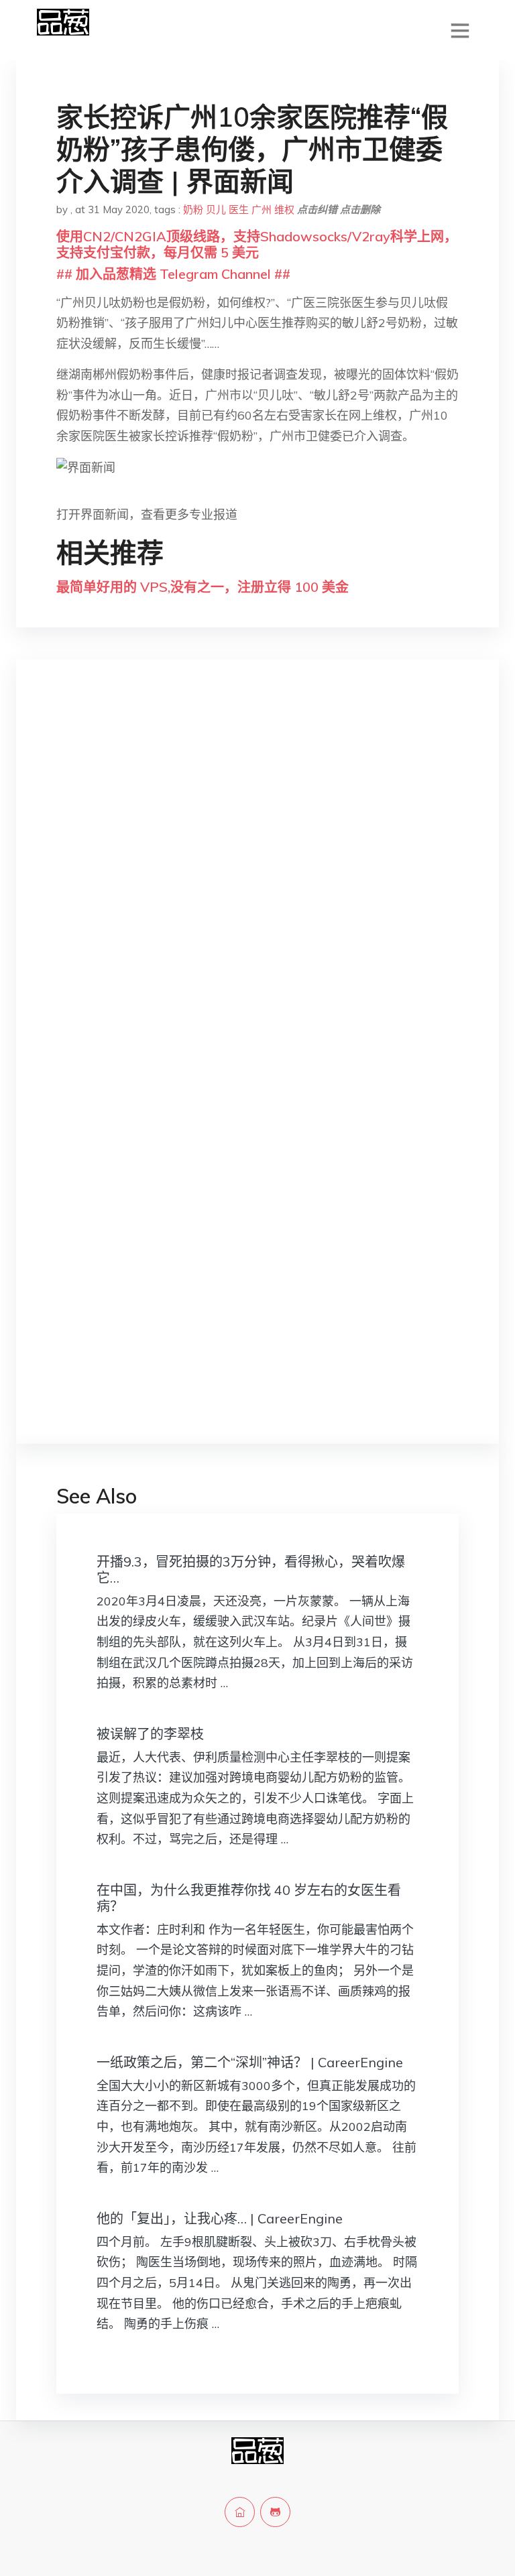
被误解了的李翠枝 (150, 1734)
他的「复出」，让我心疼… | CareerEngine (220, 2218)
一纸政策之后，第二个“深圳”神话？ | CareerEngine (250, 2062)
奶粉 (193, 209)
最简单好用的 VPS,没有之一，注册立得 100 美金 (203, 587)
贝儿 (216, 209)
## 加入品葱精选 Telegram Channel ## (173, 274)
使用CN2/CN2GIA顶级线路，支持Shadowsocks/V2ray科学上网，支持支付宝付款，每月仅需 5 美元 (257, 244)
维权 (284, 209)
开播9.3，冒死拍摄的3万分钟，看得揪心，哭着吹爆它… (251, 1570)
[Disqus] (257, 882)
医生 (239, 209)
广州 (262, 209)
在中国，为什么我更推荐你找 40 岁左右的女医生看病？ (249, 1898)
